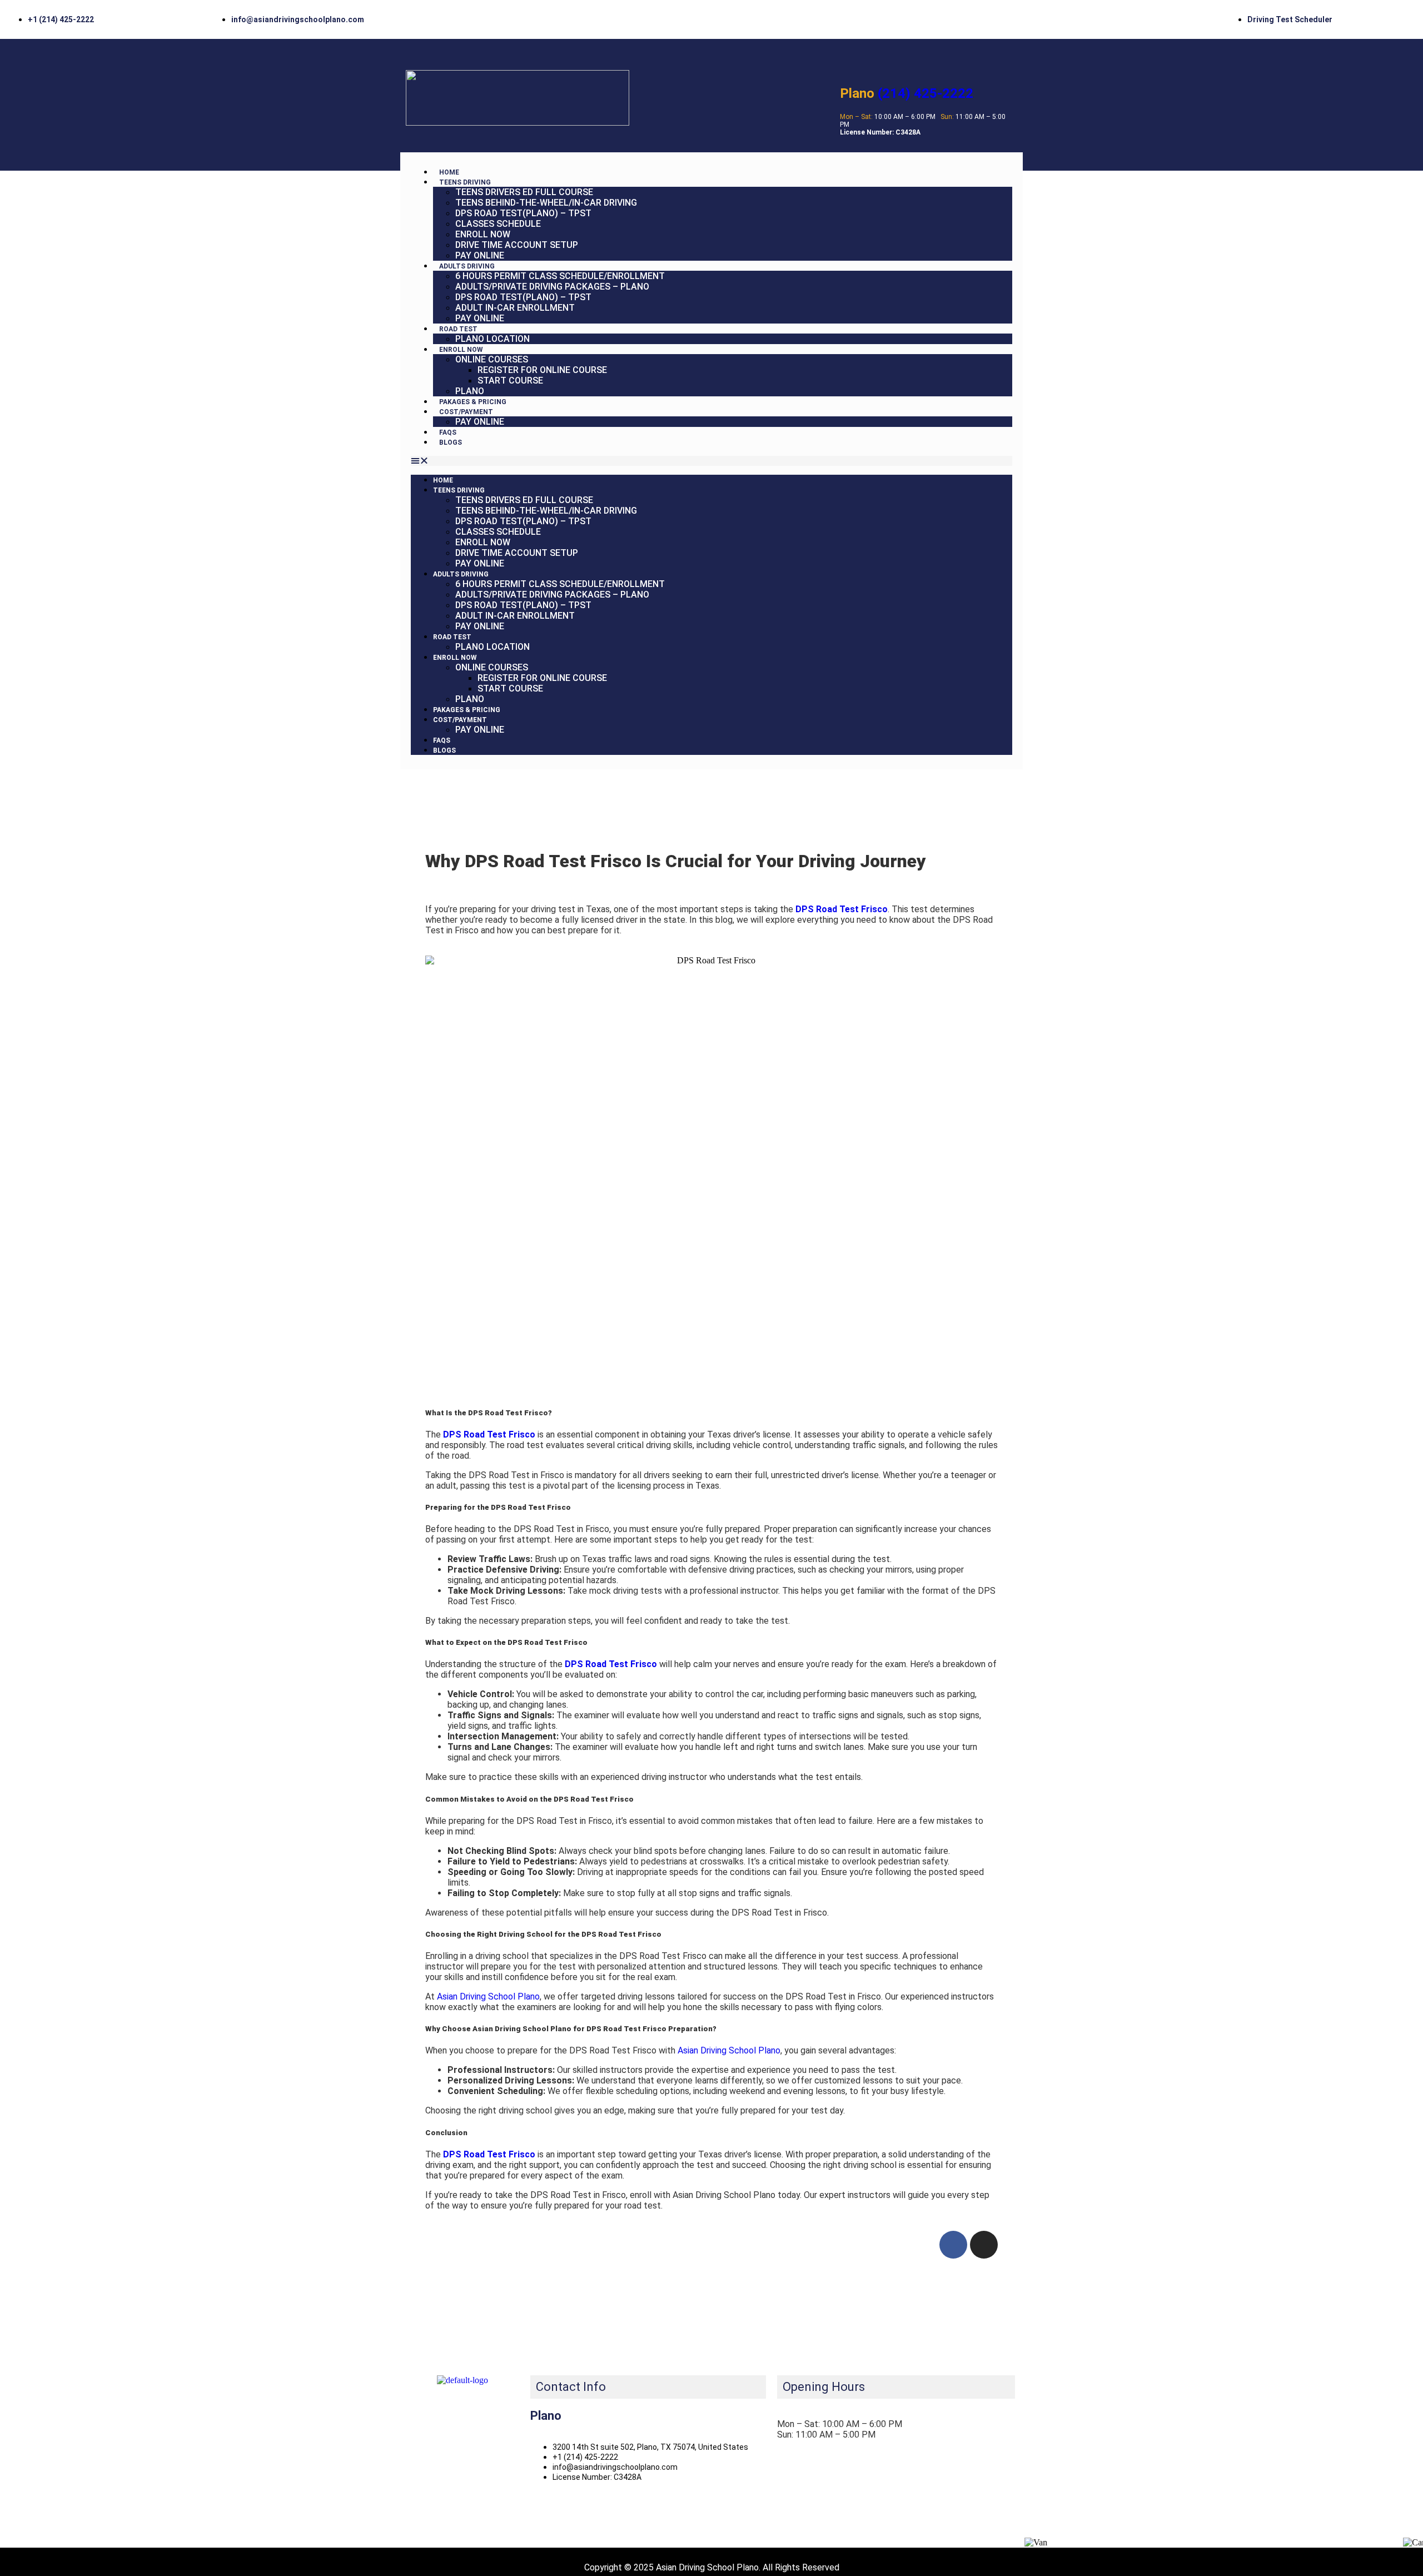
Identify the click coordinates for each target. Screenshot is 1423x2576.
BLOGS (451, 442)
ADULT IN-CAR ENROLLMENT (515, 308)
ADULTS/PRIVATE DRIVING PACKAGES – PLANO (552, 287)
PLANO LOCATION (492, 339)
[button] (711, 461)
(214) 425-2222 (907, 93)
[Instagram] (984, 2245)
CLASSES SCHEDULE (498, 224)
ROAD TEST (458, 329)
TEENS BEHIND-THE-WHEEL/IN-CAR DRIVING (546, 203)
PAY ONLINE (480, 255)
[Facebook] (953, 2245)
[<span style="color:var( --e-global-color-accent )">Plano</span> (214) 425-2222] (849, 61)
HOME (449, 172)
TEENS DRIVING (465, 182)
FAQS (448, 432)
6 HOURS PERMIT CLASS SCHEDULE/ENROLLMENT (560, 276)
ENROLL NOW (483, 234)
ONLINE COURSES (492, 359)
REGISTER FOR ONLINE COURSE (542, 370)
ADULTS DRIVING (467, 266)
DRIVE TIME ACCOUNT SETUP (517, 245)
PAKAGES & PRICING (473, 402)
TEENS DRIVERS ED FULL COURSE (524, 192)
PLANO (470, 391)
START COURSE (510, 381)
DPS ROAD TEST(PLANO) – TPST (523, 213)
